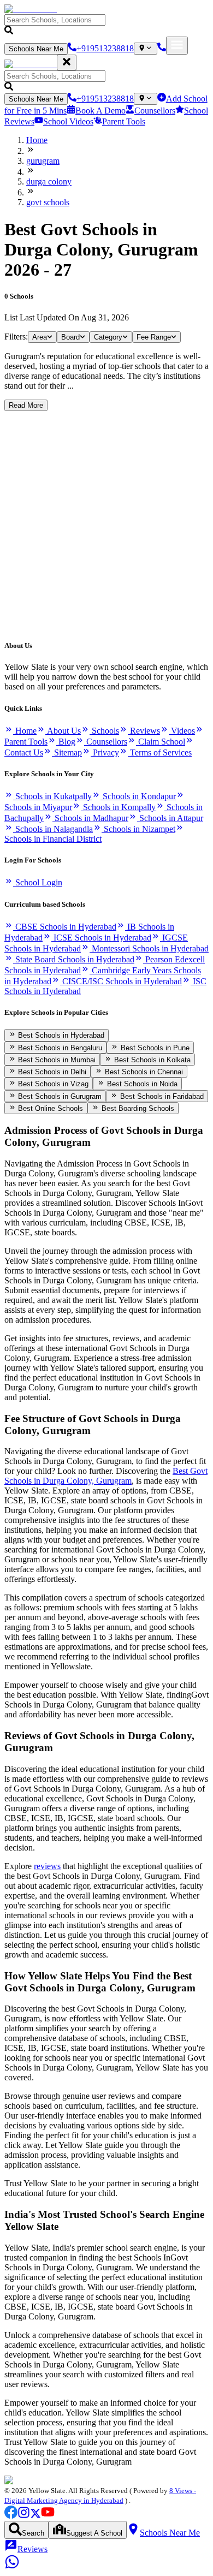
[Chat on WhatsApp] (12, 2566)
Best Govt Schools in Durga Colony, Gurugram (106, 1476)
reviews (47, 1866)
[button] (106, 25)
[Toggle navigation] (177, 46)
